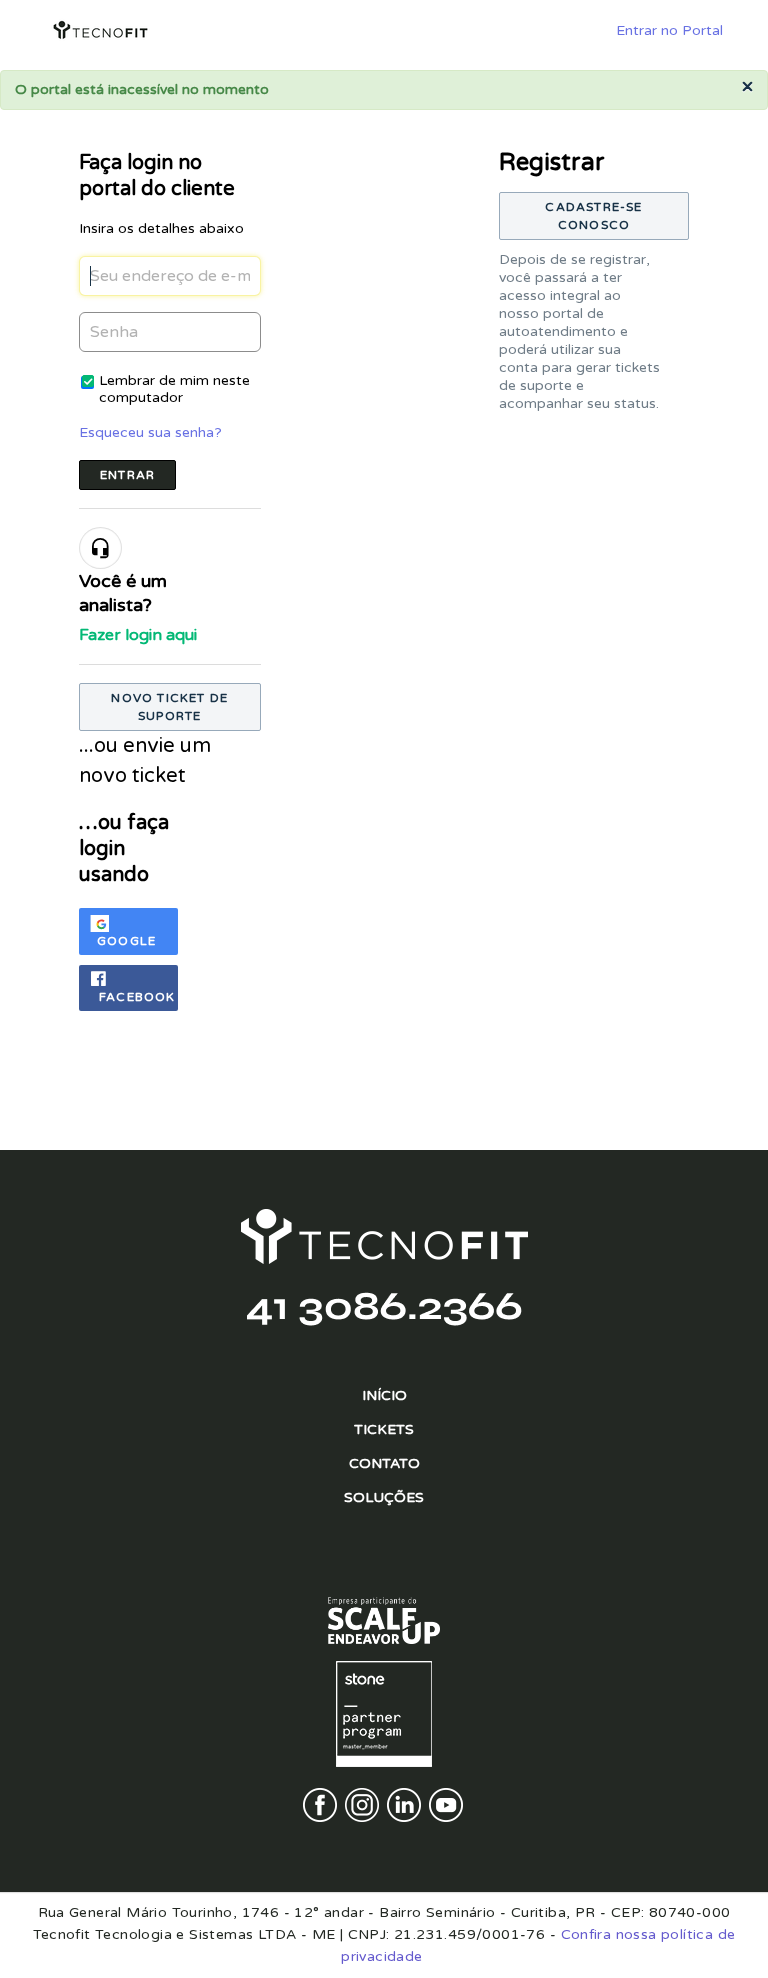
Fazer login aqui (138, 635)
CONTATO (384, 1463)
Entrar (127, 475)
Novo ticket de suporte (169, 707)
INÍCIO (384, 1395)
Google (126, 941)
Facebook (137, 997)
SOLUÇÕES (384, 1497)
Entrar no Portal (669, 30)
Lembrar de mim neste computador (174, 389)
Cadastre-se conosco (593, 216)
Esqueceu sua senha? (150, 432)
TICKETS (384, 1429)
